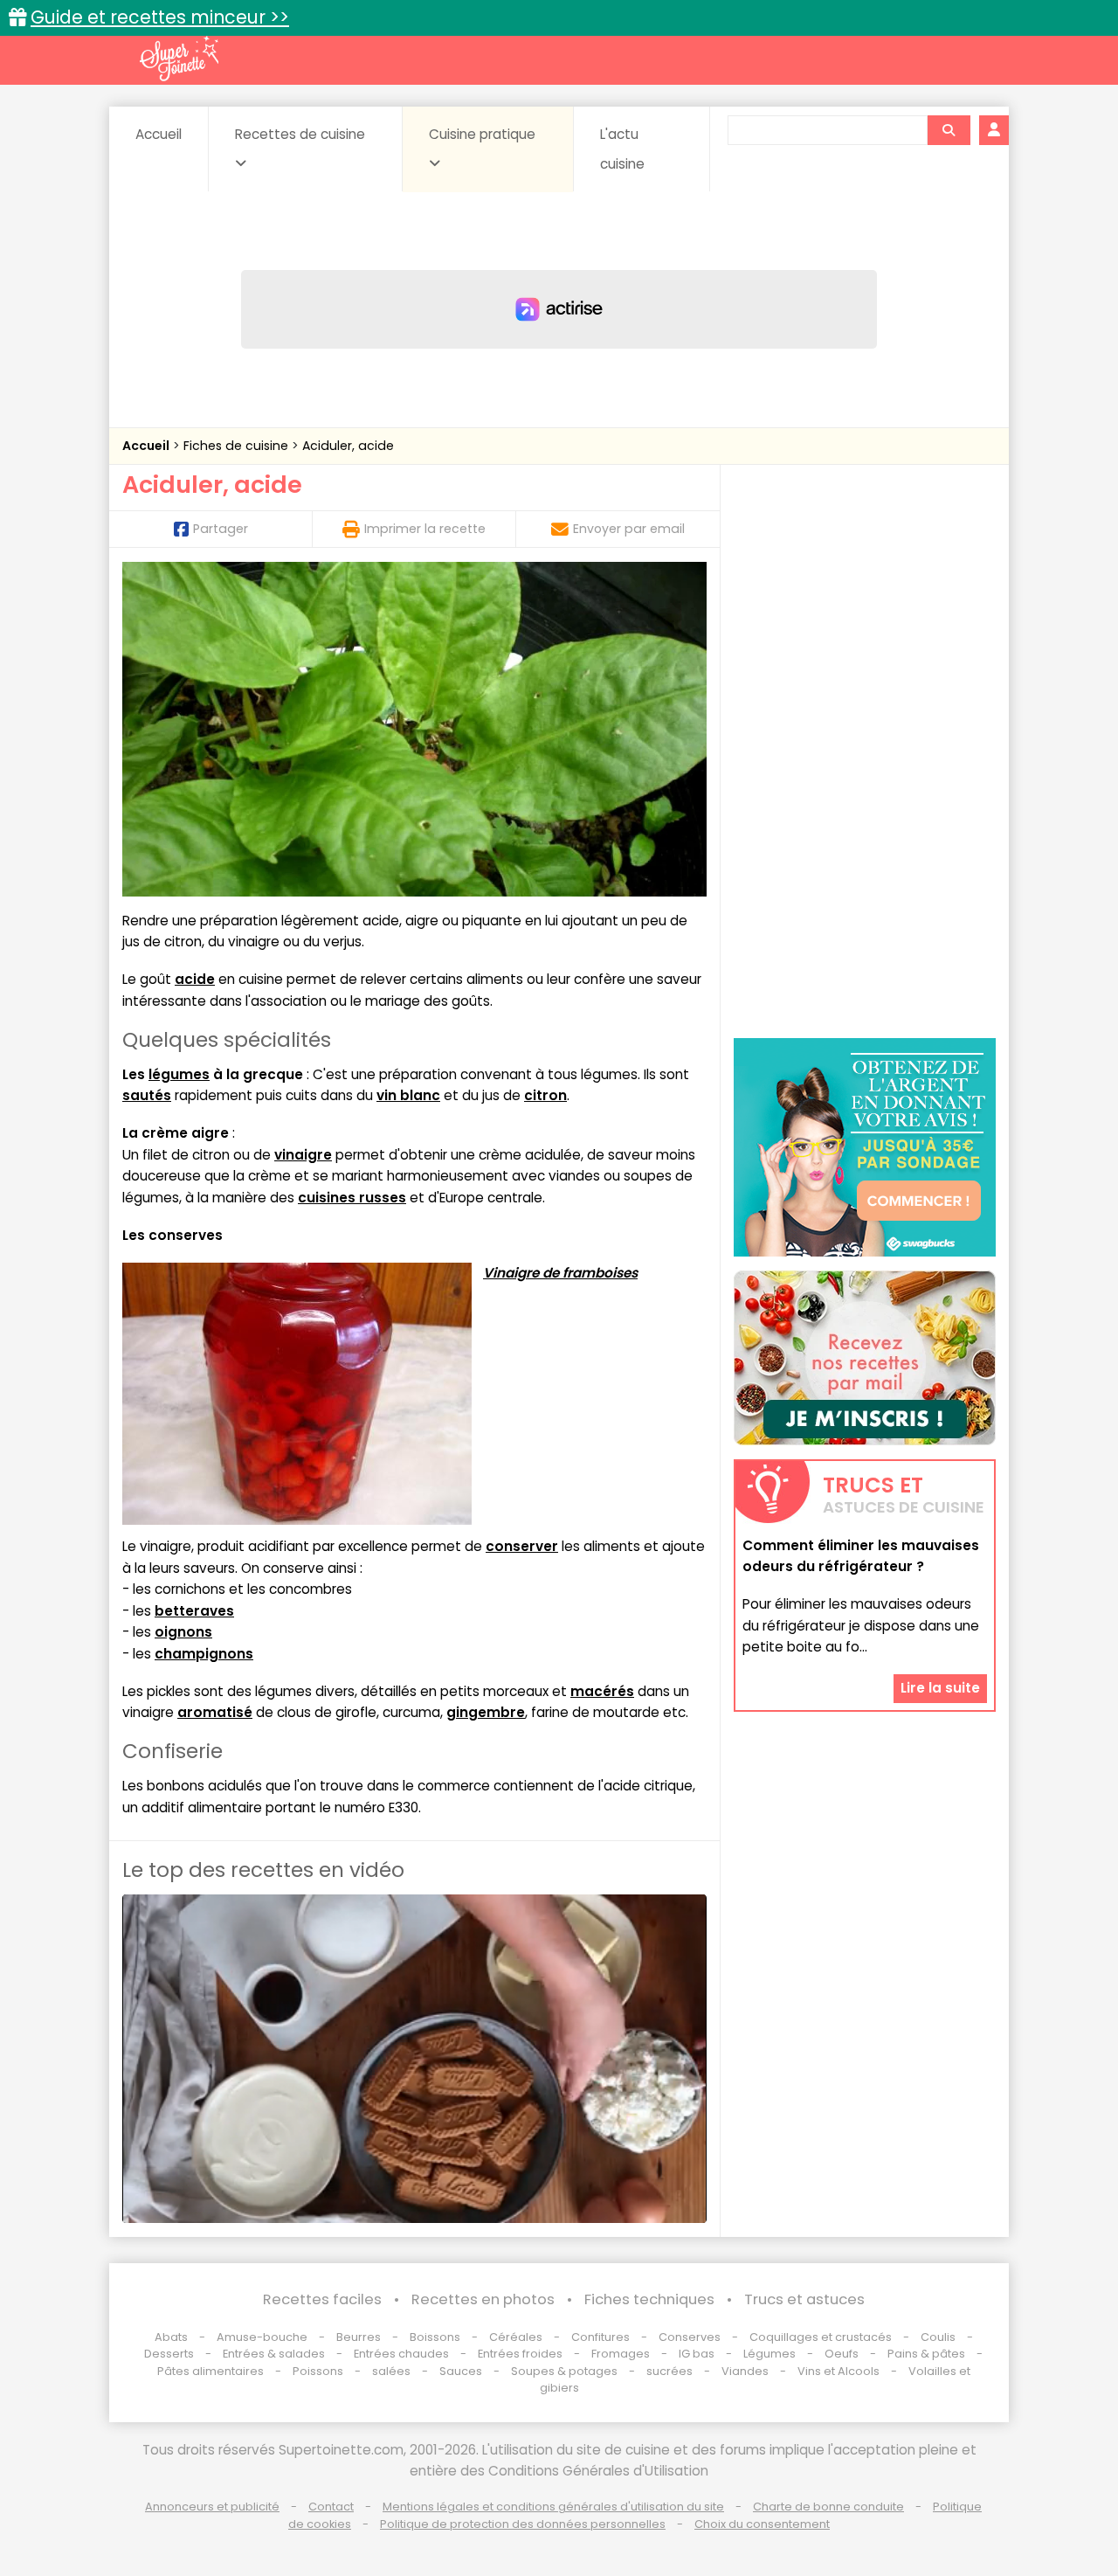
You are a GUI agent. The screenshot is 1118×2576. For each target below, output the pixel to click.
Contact (331, 2507)
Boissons (435, 2337)
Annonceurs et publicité (212, 2507)
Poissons (318, 2371)
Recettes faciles (322, 2299)
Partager (221, 529)
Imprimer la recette (425, 529)
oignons (183, 1632)
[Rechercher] (949, 130)
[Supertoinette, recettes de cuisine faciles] (179, 59)
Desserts (169, 2354)
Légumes (769, 2354)
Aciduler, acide (348, 446)
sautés (147, 1095)
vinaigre (303, 1155)
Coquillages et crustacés (821, 2337)
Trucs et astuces (804, 2299)
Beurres (359, 2337)
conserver (522, 1546)
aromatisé (215, 1712)
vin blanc (408, 1095)
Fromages (621, 2354)
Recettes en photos (483, 2299)
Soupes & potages (564, 2371)
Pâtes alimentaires (210, 2371)
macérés (602, 1691)
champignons (204, 1654)
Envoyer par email (629, 529)
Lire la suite (940, 1688)
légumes (179, 1074)
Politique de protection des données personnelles (523, 2524)
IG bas (697, 2354)
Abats (171, 2337)
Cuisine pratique (482, 134)
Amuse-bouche (262, 2337)
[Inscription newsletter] (865, 1358)
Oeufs (843, 2354)
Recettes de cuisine (300, 134)
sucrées (669, 2371)
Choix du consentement (762, 2524)
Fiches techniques (649, 2299)
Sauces (461, 2371)
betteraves (194, 1611)
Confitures (600, 2337)
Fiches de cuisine (238, 446)
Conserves (690, 2337)
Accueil (159, 134)
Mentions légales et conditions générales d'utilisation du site (553, 2507)
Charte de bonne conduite (828, 2507)
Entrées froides (520, 2354)
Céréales (516, 2337)
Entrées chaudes (401, 2354)
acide (195, 979)
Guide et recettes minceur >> (160, 17)
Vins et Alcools (838, 2371)
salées (391, 2371)
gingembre (486, 1712)
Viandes (745, 2371)
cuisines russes (352, 1198)
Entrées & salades (274, 2354)
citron (545, 1095)
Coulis (938, 2337)
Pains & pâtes (926, 2354)
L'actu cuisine (622, 149)
